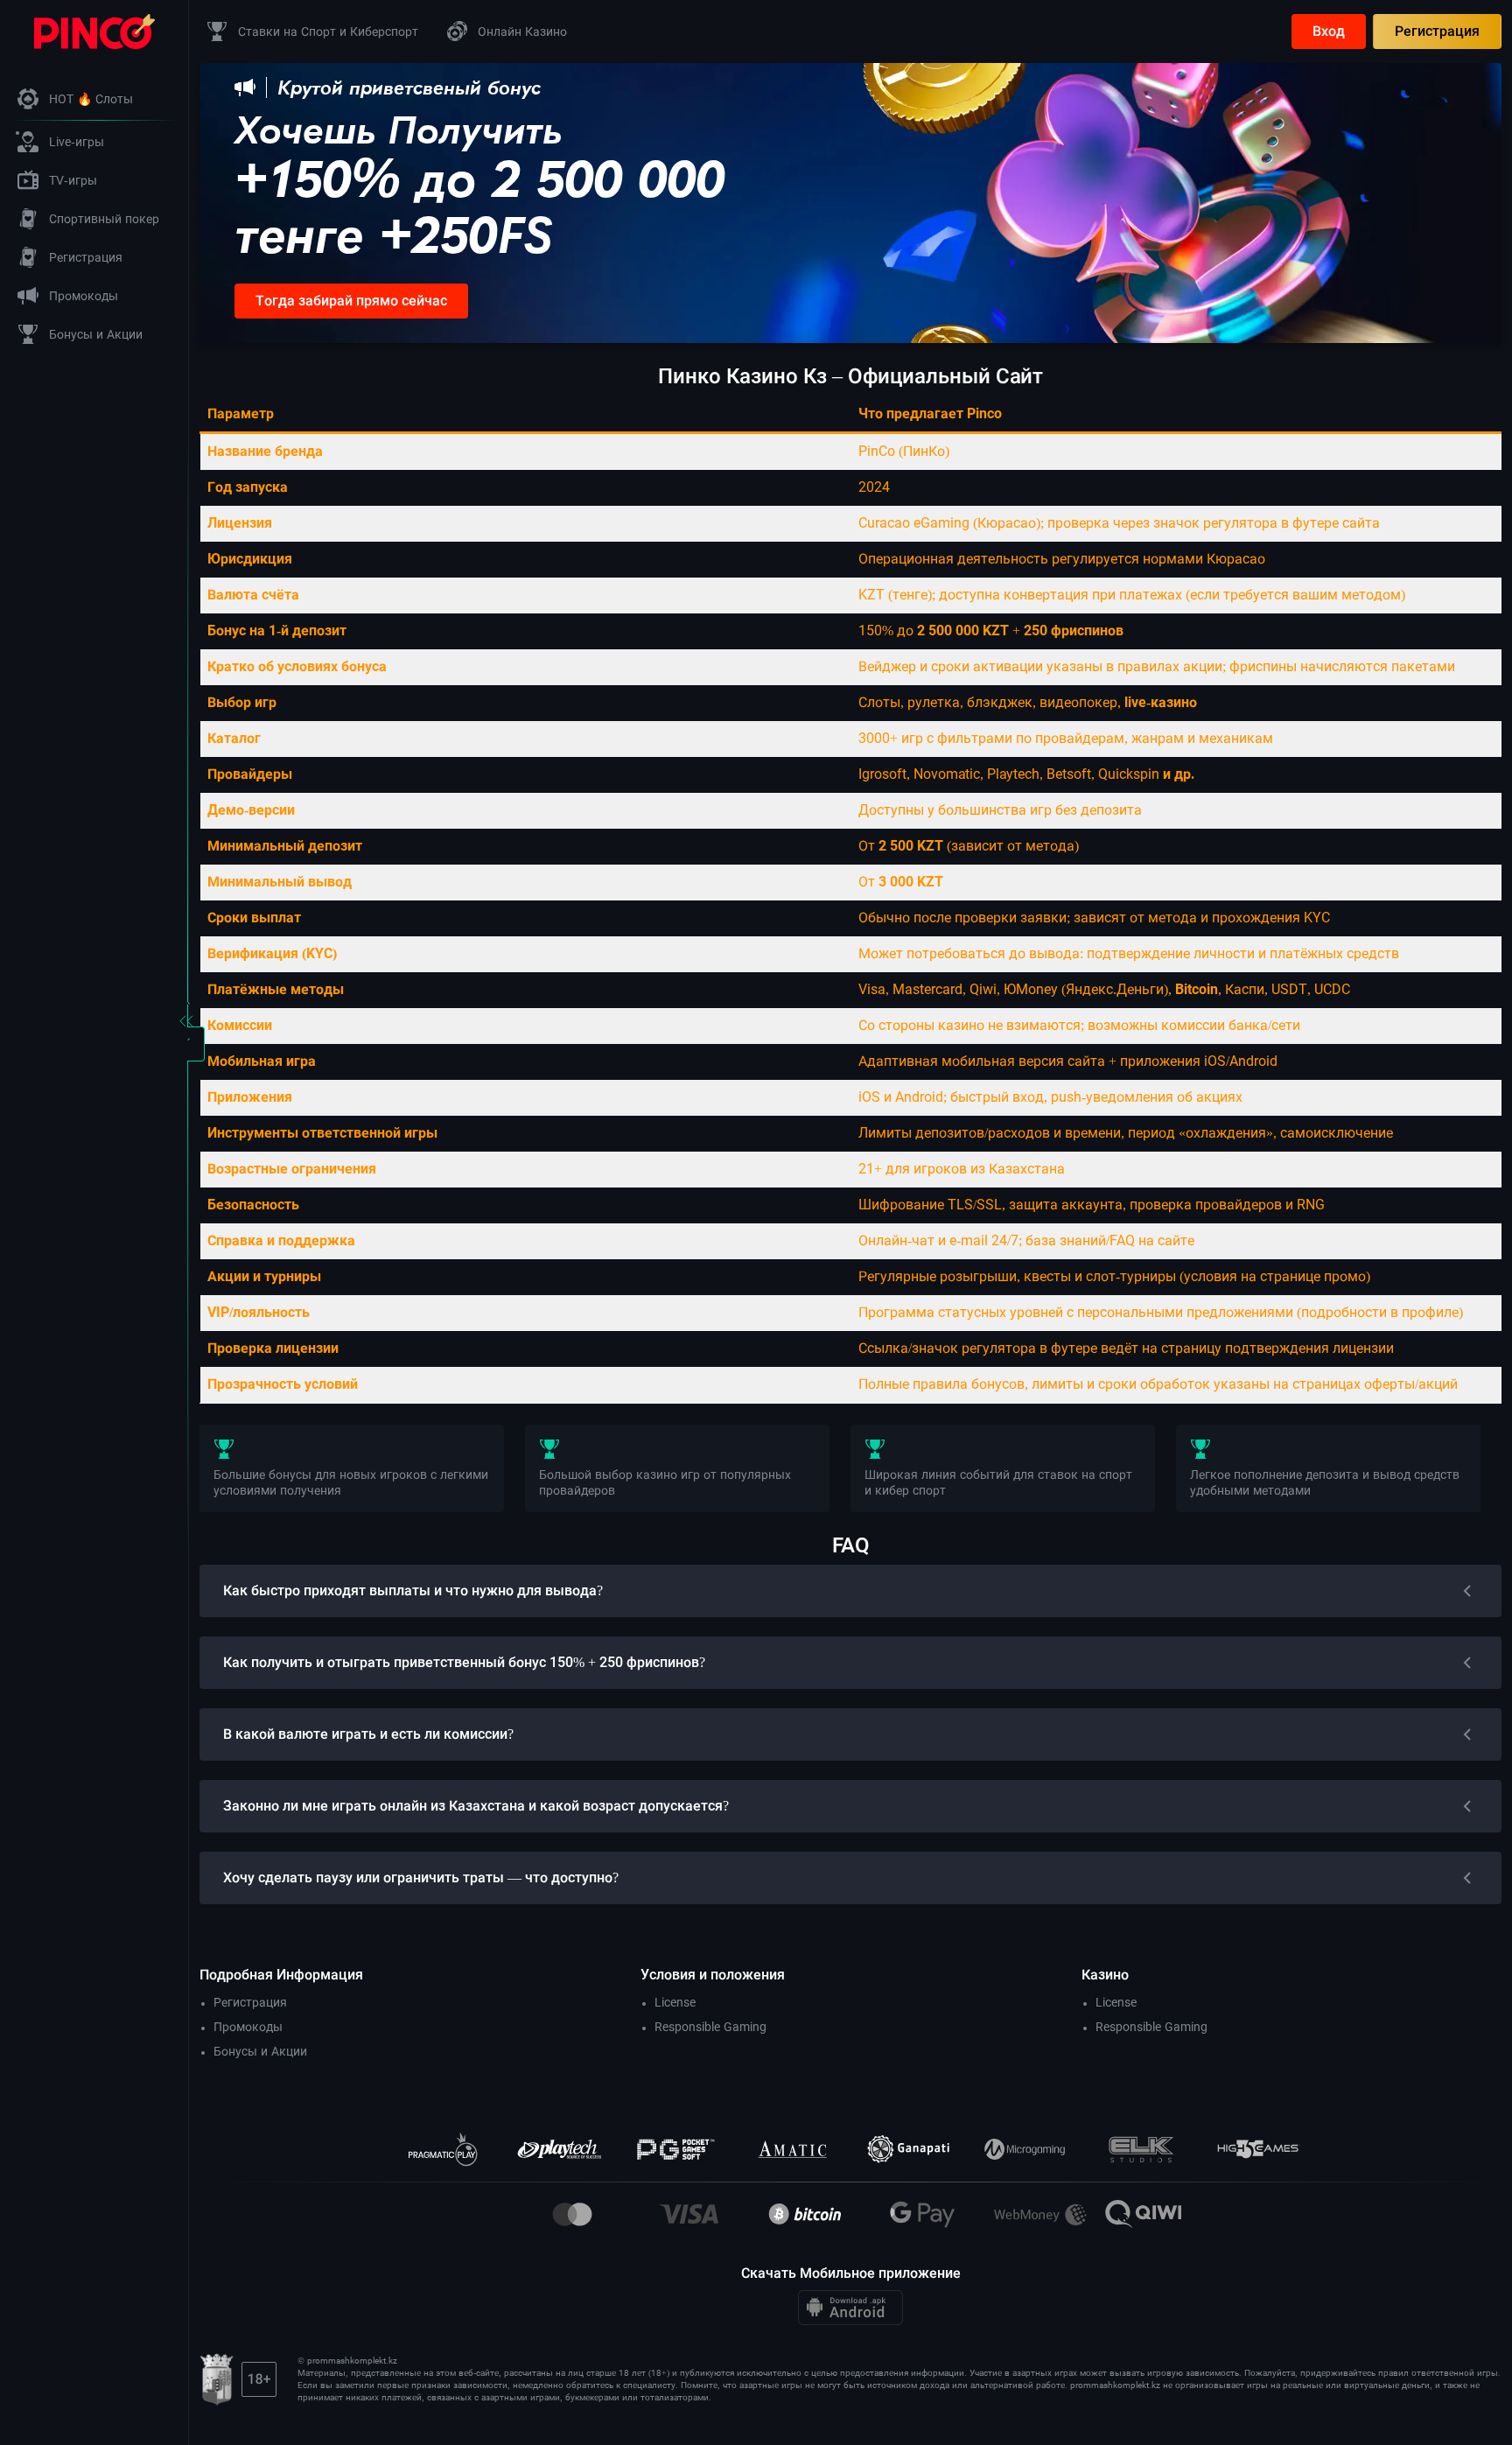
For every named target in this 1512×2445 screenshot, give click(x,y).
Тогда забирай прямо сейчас (351, 301)
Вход (1329, 31)
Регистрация (1437, 31)
